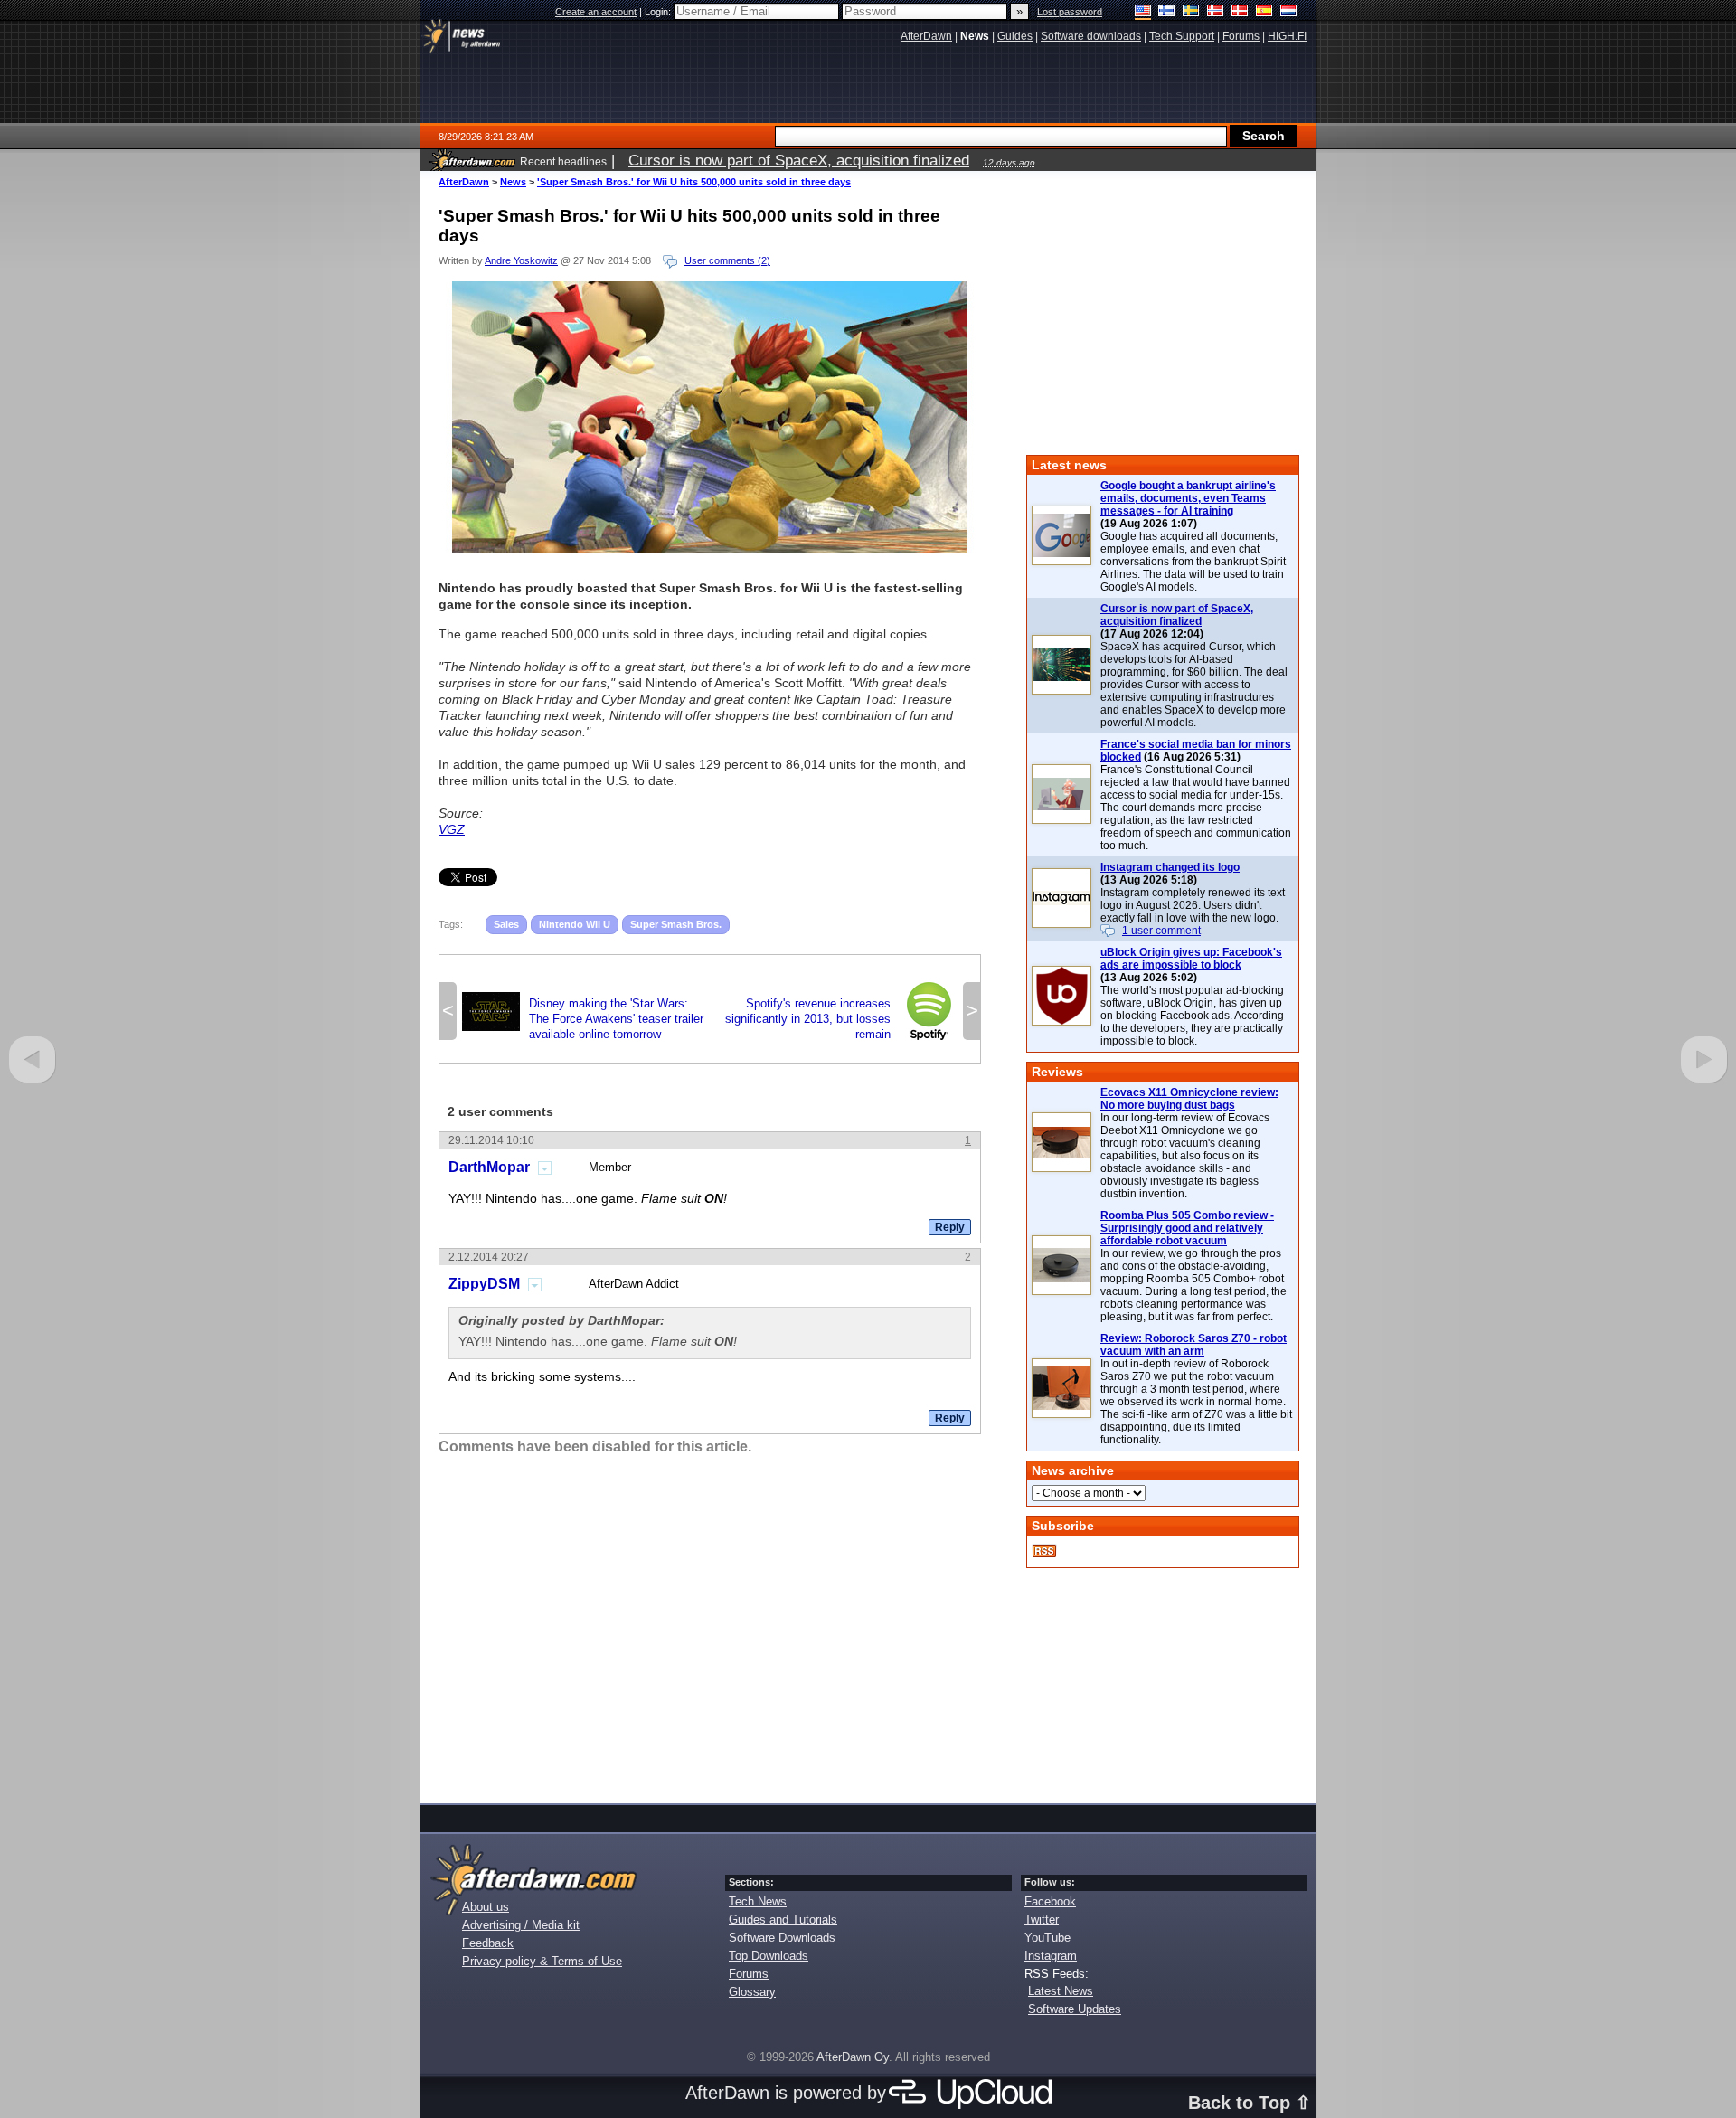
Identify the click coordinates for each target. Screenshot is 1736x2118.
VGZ (452, 829)
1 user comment (1161, 931)
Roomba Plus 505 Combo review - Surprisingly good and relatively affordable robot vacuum (1187, 1228)
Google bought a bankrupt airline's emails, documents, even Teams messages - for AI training (1188, 498)
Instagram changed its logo (1170, 867)
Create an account (596, 12)
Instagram (1051, 1956)
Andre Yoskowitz (521, 260)
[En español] (1264, 12)
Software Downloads (782, 1938)
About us (486, 1907)
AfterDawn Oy (853, 2057)
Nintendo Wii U (575, 924)
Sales (506, 924)
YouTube (1047, 1938)
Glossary (752, 1992)
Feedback (488, 1943)
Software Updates (1075, 2009)
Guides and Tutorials (783, 1919)
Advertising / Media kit (521, 1925)
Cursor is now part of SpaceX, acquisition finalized (1177, 615)
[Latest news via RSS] (1044, 1551)
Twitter (1042, 1919)
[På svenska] (1191, 12)
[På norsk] (1216, 12)
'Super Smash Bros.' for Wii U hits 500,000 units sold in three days (694, 182)
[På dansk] (1240, 12)
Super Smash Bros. (676, 924)
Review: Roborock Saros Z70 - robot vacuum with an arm (1193, 1345)
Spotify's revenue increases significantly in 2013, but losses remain (841, 1019)
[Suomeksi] (1167, 12)
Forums (749, 1974)
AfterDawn (464, 182)
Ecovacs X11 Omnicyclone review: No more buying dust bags (1189, 1099)
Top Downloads (769, 1956)
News (513, 182)
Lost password (1070, 12)
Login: (659, 12)
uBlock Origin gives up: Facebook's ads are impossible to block (1191, 959)
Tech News (758, 1901)
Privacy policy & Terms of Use (542, 1961)
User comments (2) (727, 260)
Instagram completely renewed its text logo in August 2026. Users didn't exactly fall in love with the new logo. (1193, 905)
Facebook (1050, 1901)
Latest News (1061, 1991)
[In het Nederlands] (1289, 12)
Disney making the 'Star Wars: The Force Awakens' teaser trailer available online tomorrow (583, 1019)
